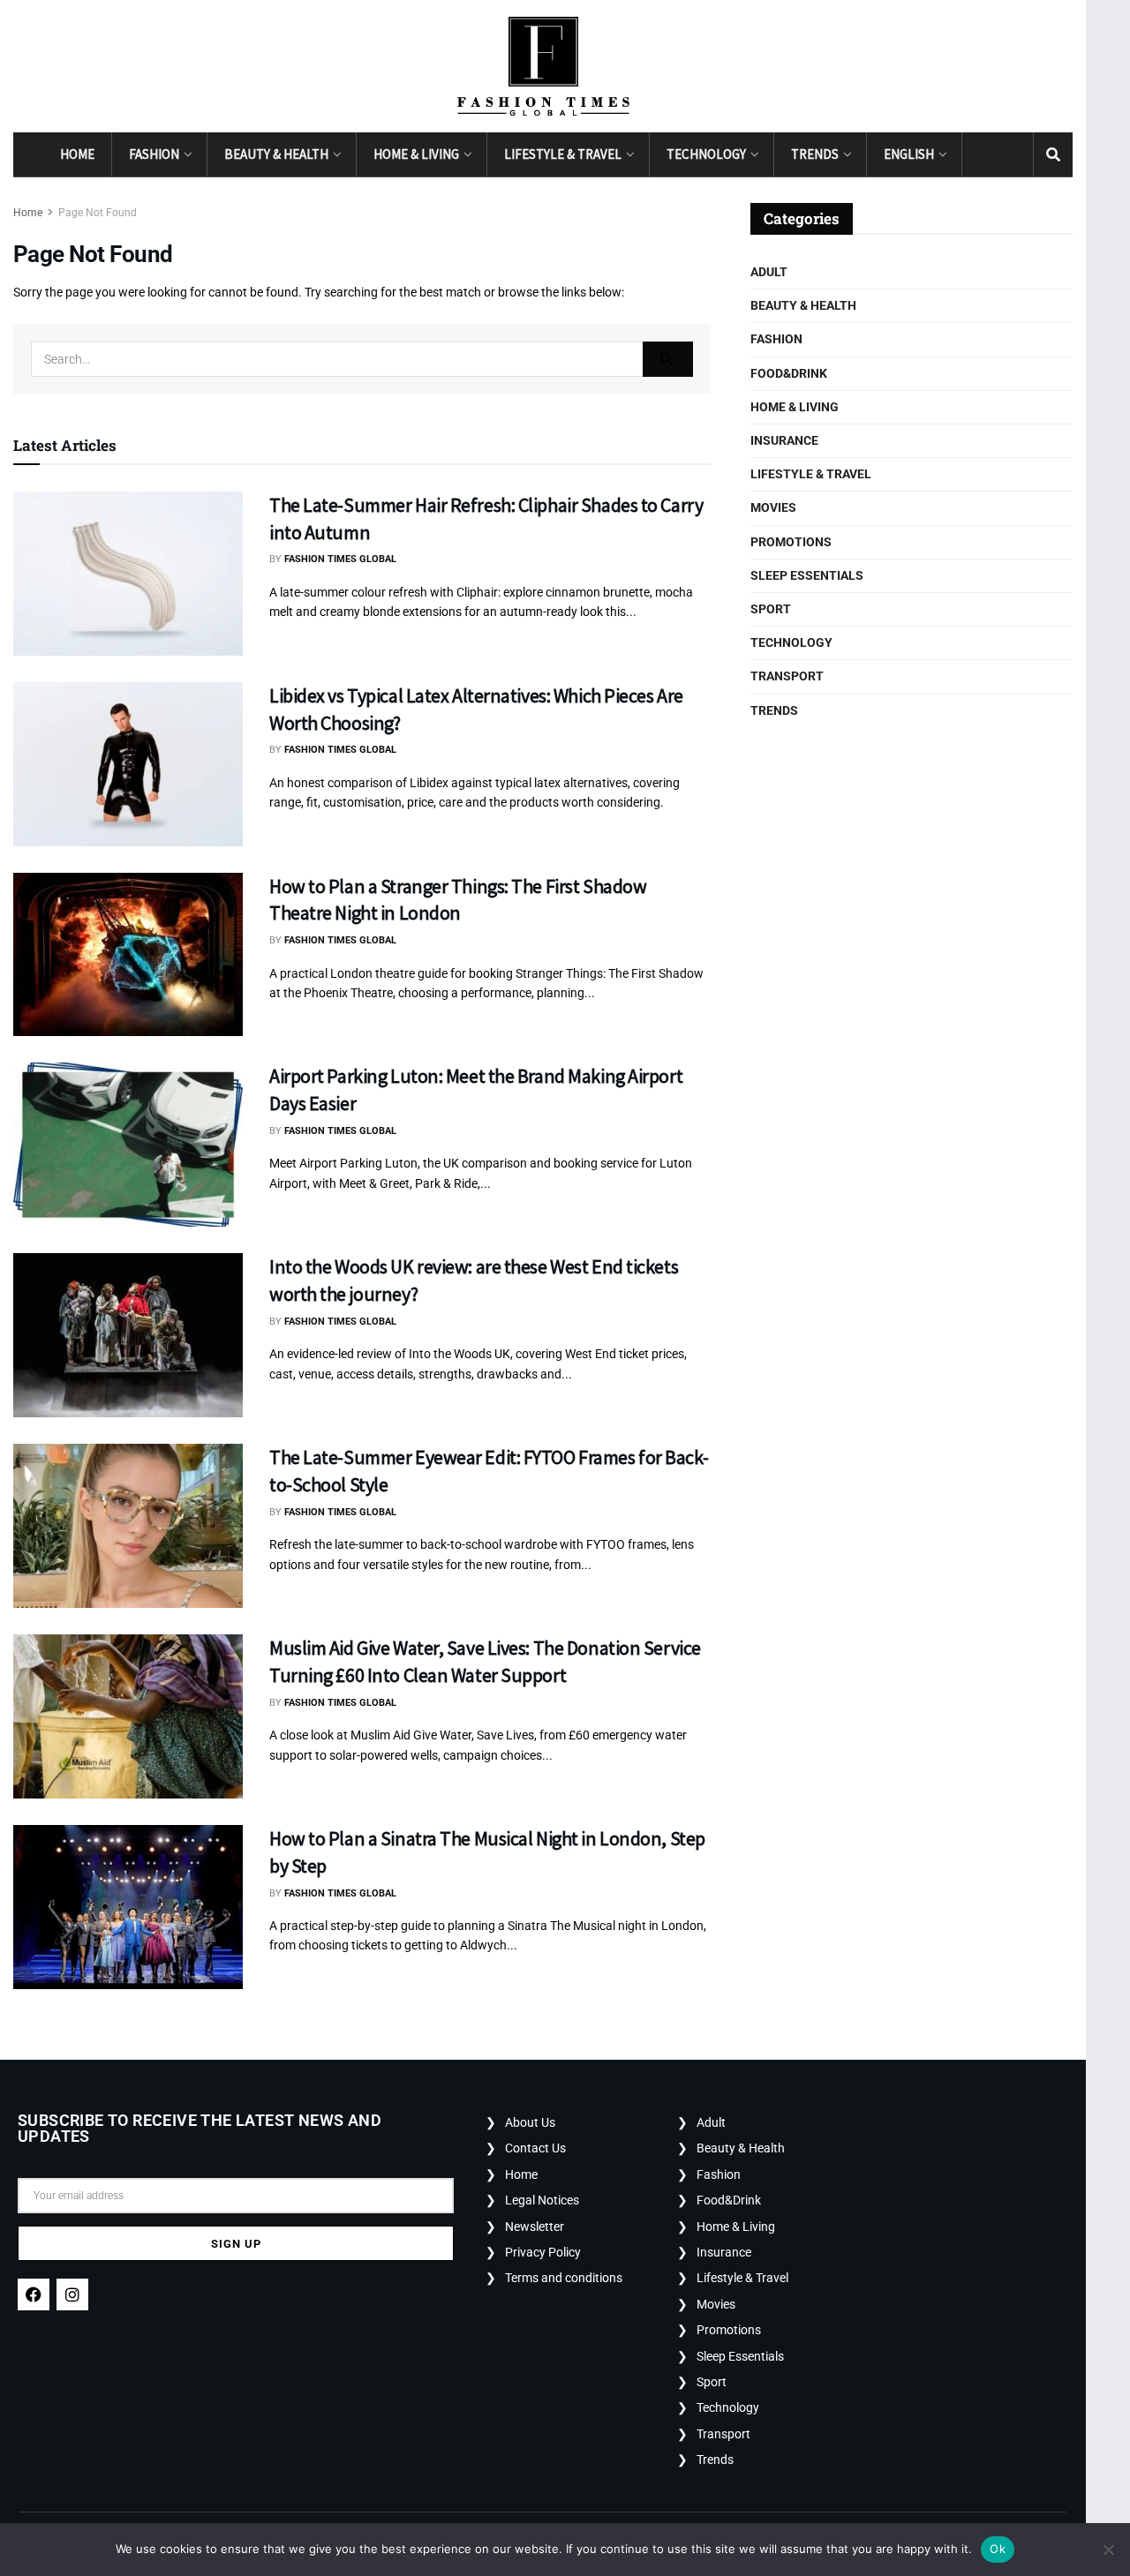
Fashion (154, 154)
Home (77, 154)
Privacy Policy (543, 2252)
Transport (787, 676)
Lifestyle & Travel (563, 154)
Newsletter (535, 2227)
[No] (1108, 2550)
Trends (815, 154)
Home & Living (416, 154)
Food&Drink (789, 373)
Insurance (784, 440)
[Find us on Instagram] (1013, 155)
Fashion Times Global (340, 559)
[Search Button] (1053, 154)
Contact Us (535, 2148)
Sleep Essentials (807, 575)
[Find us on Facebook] (982, 155)
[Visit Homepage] (543, 66)
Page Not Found (98, 213)
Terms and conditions (564, 2278)
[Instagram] (72, 2294)
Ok (998, 2549)
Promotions (791, 542)
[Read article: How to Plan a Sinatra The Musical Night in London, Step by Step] (128, 1907)
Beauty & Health (276, 154)
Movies (773, 507)
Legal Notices (542, 2200)
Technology (706, 154)
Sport (771, 609)
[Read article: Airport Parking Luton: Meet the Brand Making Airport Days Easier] (128, 1145)
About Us (530, 2122)
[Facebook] (34, 2294)
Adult (769, 272)
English (909, 154)
